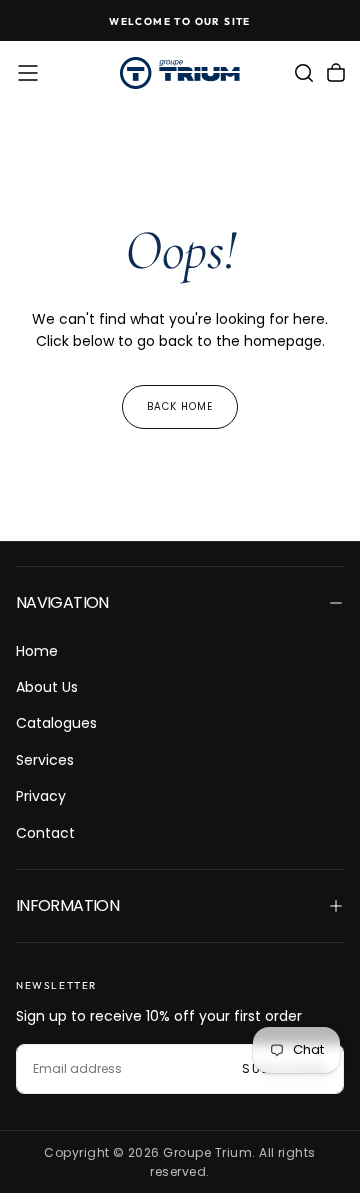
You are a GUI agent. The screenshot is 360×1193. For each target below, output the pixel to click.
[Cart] (336, 73)
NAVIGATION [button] (62, 602)
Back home (180, 406)
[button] (28, 73)
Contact (45, 833)
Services (45, 760)
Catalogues (56, 723)
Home (37, 651)
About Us (47, 687)
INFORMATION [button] (67, 905)
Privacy (41, 796)
